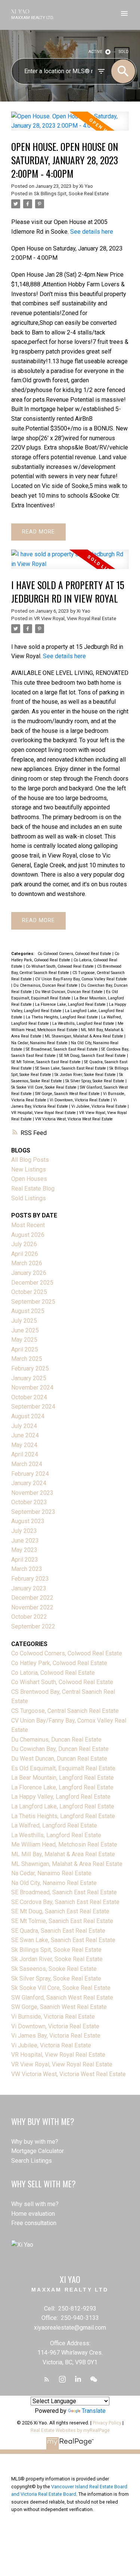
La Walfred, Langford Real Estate (54, 1825)
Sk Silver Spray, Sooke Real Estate (95, 1081)
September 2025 (33, 1302)
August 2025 (28, 1311)
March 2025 (27, 1359)
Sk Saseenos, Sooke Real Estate (54, 1969)
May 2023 (24, 1550)
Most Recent (28, 1225)
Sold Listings (29, 1198)
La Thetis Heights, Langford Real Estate (62, 1017)
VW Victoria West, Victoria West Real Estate (74, 1119)
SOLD (124, 52)
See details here (92, 232)
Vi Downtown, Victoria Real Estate (80, 1100)
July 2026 (24, 1244)
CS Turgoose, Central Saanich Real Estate (65, 1711)
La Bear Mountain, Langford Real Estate (63, 1778)
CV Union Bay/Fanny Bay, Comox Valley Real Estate (81, 979)
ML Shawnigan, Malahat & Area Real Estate (85, 1036)
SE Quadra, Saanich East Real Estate (58, 1931)
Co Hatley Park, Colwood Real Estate (59, 1663)
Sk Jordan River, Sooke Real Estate (86, 1075)
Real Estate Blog (33, 1189)
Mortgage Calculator (38, 2151)
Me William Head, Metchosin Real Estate (64, 1844)
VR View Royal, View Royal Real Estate (75, 618)
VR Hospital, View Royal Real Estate (44, 1113)
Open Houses (29, 1179)
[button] (47, 2379)
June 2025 (25, 1330)
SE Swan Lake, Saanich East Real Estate (71, 1068)
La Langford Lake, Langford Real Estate (63, 1806)
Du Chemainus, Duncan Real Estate (46, 985)
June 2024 (25, 1435)
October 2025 (29, 1292)
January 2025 (29, 1378)
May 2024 (24, 1445)
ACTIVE (95, 52)
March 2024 (27, 1464)
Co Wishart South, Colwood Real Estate (60, 966)
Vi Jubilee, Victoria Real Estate (99, 1106)
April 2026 (25, 1254)
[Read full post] (70, 126)
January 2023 (29, 1588)
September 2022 (33, 1626)
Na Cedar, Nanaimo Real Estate (40, 1043)
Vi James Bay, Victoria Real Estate (56, 2036)
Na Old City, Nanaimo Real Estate (54, 1883)
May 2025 (24, 1340)
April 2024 (25, 1454)
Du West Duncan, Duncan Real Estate (69, 992)
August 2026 (28, 1235)
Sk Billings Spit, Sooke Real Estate (71, 194)
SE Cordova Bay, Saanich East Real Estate (65, 1902)
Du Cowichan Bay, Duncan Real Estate (60, 1749)
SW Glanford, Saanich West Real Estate (62, 1998)
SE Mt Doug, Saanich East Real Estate (93, 1056)
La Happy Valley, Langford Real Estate (61, 1797)
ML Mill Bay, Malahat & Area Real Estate (63, 1854)
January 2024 (29, 1483)
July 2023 (24, 1531)
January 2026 (29, 1273)
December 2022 (32, 1598)
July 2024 (24, 1426)
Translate (94, 2411)
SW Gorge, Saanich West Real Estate (68, 1094)
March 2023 (27, 1569)
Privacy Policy (107, 2423)
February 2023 (30, 1579)
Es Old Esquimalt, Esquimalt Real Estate (63, 1768)
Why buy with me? (35, 2142)
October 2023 (29, 1502)
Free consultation (34, 2223)
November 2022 (32, 1607)
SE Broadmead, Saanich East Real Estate (62, 1049)
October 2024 (29, 1397)
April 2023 (25, 1560)
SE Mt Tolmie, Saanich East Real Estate (46, 1062)
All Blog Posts (30, 1160)
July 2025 (24, 1321)
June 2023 (25, 1541)
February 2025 (30, 1368)
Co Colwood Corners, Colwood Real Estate (75, 954)
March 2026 (27, 1263)
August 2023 (28, 1521)
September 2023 (33, 1512)
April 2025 (25, 1349)
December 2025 (32, 1283)
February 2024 (30, 1474)
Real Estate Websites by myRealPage (70, 2430)
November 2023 (32, 1493)
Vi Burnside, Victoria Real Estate (53, 2017)
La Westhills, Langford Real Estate (84, 1023)
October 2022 (29, 1617)
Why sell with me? (35, 2204)
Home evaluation (33, 2214)
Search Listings (32, 2161)
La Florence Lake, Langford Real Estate (71, 1004)
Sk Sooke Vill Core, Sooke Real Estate (44, 1087)
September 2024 (33, 1407)
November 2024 (32, 1387)
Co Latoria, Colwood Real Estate (53, 1673)
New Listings (29, 1169)
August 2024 (28, 1416)
